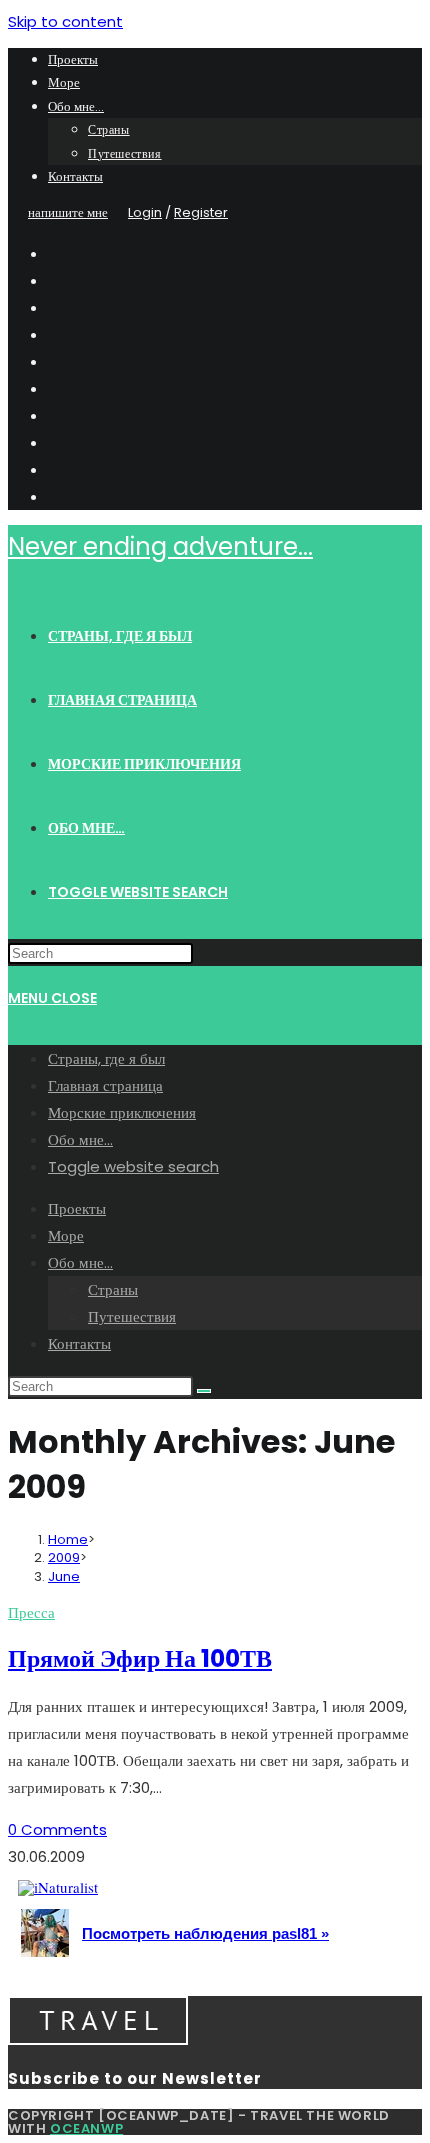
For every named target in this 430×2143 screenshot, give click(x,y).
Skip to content (65, 21)
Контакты (75, 176)
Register (201, 212)
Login (145, 212)
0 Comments (57, 1829)
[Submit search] (204, 1391)
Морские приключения (122, 1112)
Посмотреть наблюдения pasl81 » (205, 1933)
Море (64, 82)
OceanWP (86, 2128)
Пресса (31, 1612)
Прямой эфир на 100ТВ (140, 1658)
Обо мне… (76, 106)
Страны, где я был (106, 1058)
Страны (109, 129)
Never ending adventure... (160, 546)
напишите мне (68, 212)
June (64, 1576)
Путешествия (125, 153)
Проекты (73, 59)
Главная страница (105, 1085)
